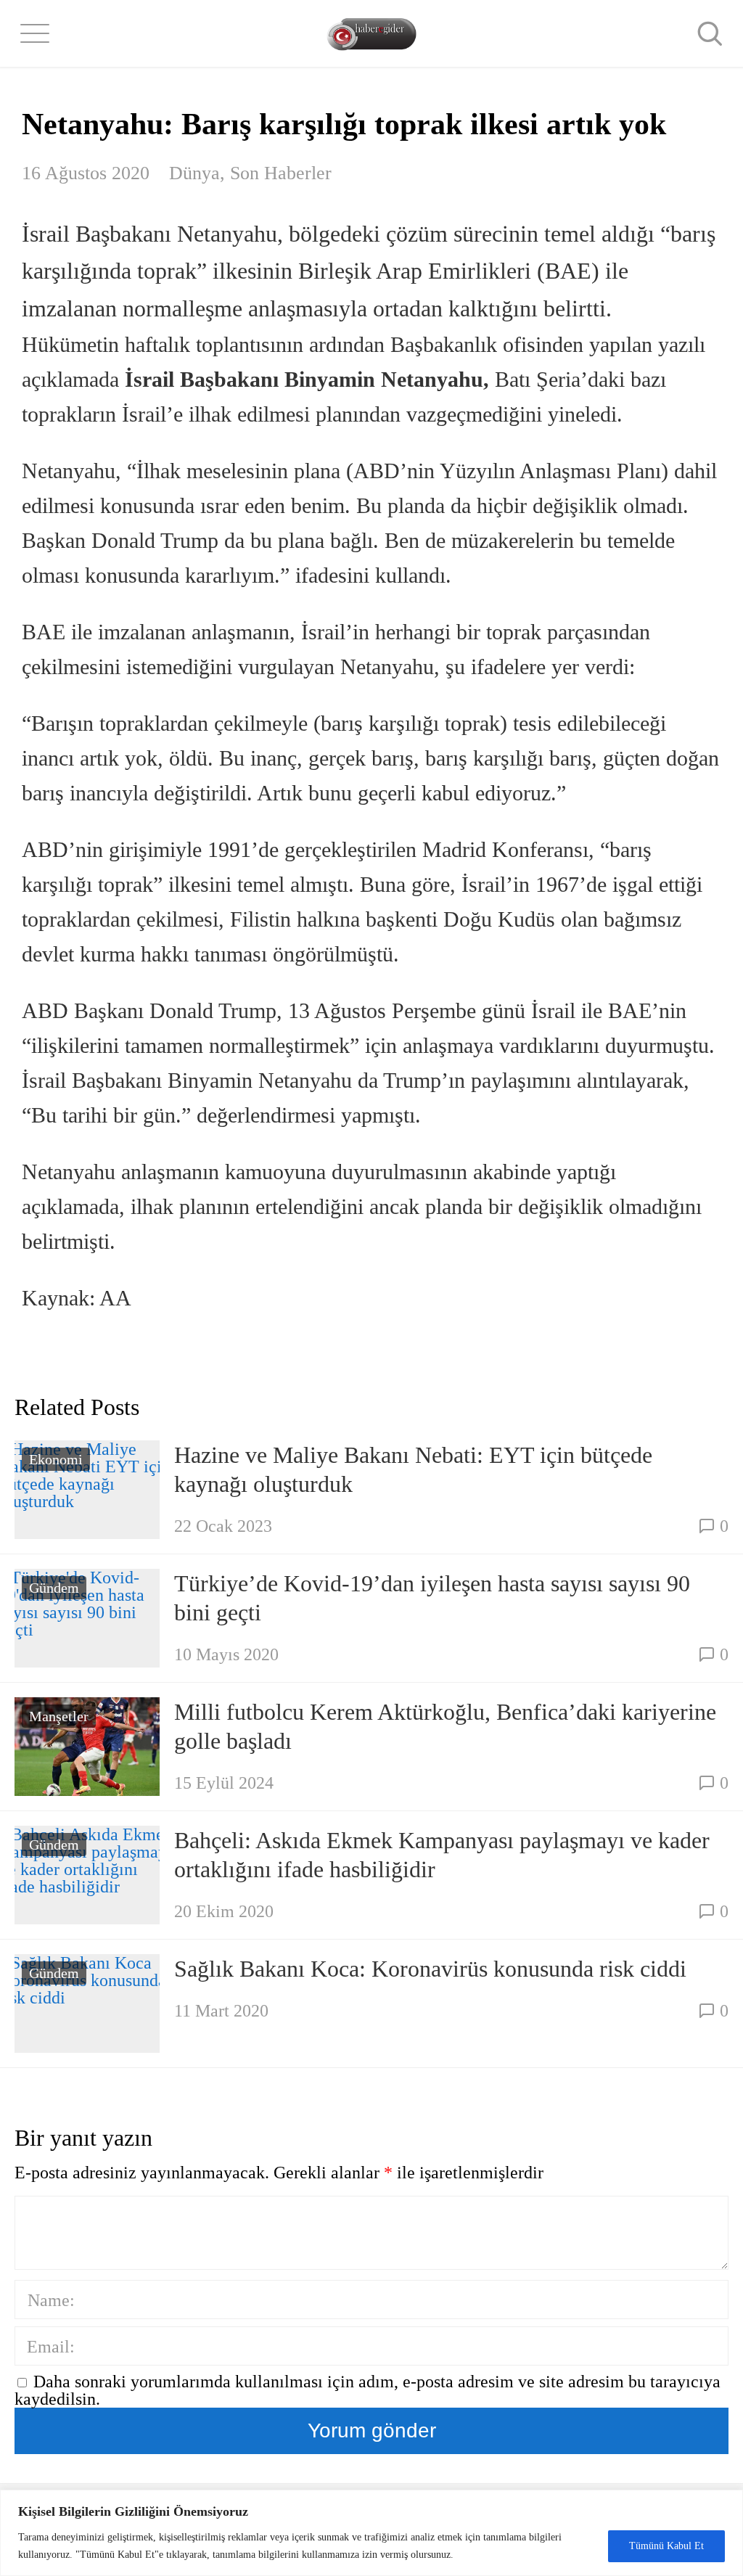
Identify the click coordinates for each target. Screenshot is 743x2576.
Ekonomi (56, 1459)
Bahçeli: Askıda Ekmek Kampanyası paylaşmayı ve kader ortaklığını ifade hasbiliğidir (442, 1855)
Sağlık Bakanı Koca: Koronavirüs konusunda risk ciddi (430, 1969)
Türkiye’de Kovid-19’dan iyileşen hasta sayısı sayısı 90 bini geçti (432, 1598)
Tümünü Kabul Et (666, 2546)
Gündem (54, 1588)
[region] (371, 2533)
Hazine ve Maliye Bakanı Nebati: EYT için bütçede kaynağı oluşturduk (413, 1469)
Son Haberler (281, 173)
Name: (51, 2300)
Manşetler (59, 1716)
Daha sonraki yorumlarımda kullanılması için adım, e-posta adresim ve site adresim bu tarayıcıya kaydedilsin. (368, 2390)
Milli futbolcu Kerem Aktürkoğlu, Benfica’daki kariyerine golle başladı (445, 1726)
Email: (51, 2347)
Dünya (194, 173)
